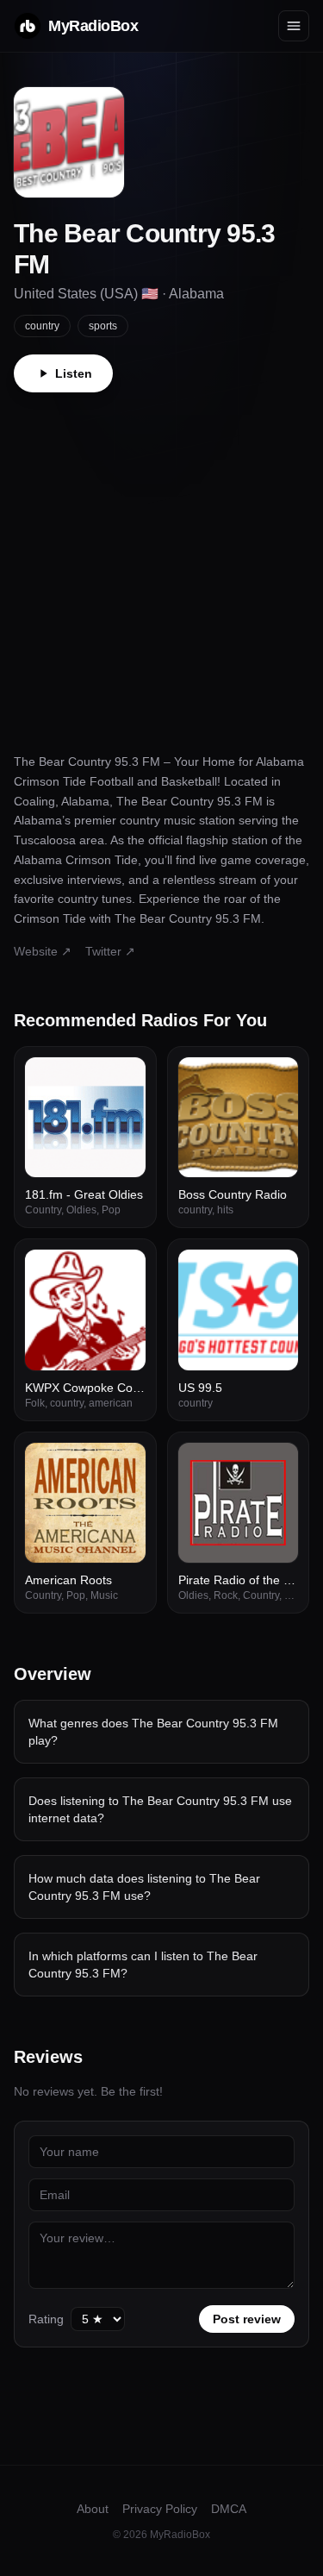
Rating (46, 2319)
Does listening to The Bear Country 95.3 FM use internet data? (160, 1809)
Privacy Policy (160, 2509)
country (42, 326)
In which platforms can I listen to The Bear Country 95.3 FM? (143, 1965)
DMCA (229, 2509)
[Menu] (294, 26)
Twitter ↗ (110, 951)
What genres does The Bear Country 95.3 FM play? (153, 1732)
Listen (74, 373)
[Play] (123, 1080)
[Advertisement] (161, 563)
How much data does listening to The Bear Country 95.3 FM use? (144, 1887)
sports (103, 326)
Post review (247, 2319)
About (93, 2509)
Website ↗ (43, 951)
